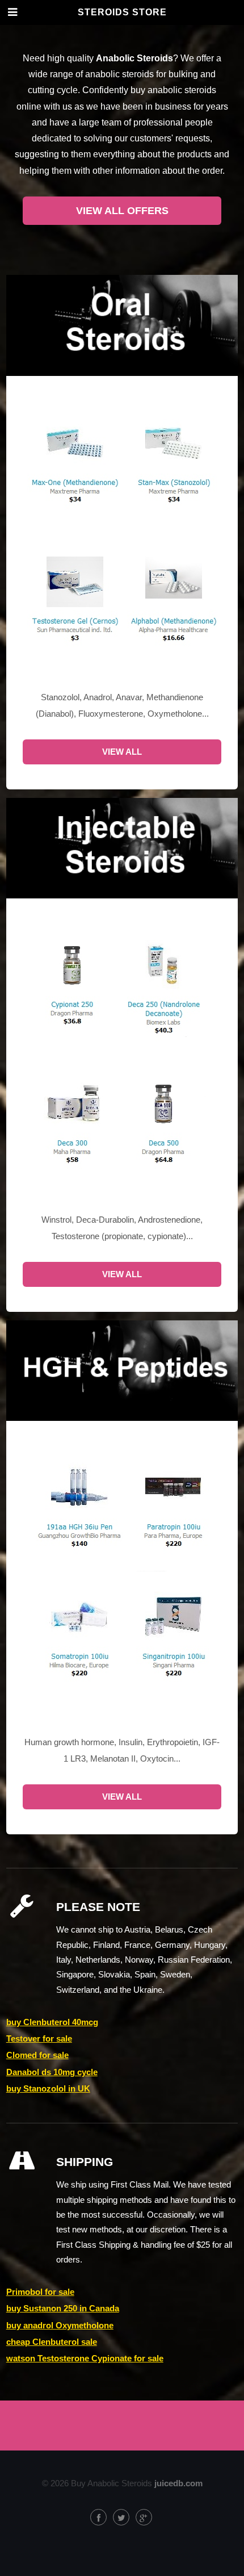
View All (122, 752)
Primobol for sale (40, 2292)
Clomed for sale (37, 2055)
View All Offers (122, 211)
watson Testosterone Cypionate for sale (85, 2358)
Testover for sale (39, 2039)
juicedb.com (178, 2483)
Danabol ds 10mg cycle (52, 2072)
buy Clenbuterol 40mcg (52, 2022)
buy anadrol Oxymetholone (60, 2326)
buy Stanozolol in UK (48, 2089)
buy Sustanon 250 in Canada (63, 2309)
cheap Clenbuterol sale (52, 2342)
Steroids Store (122, 12)
